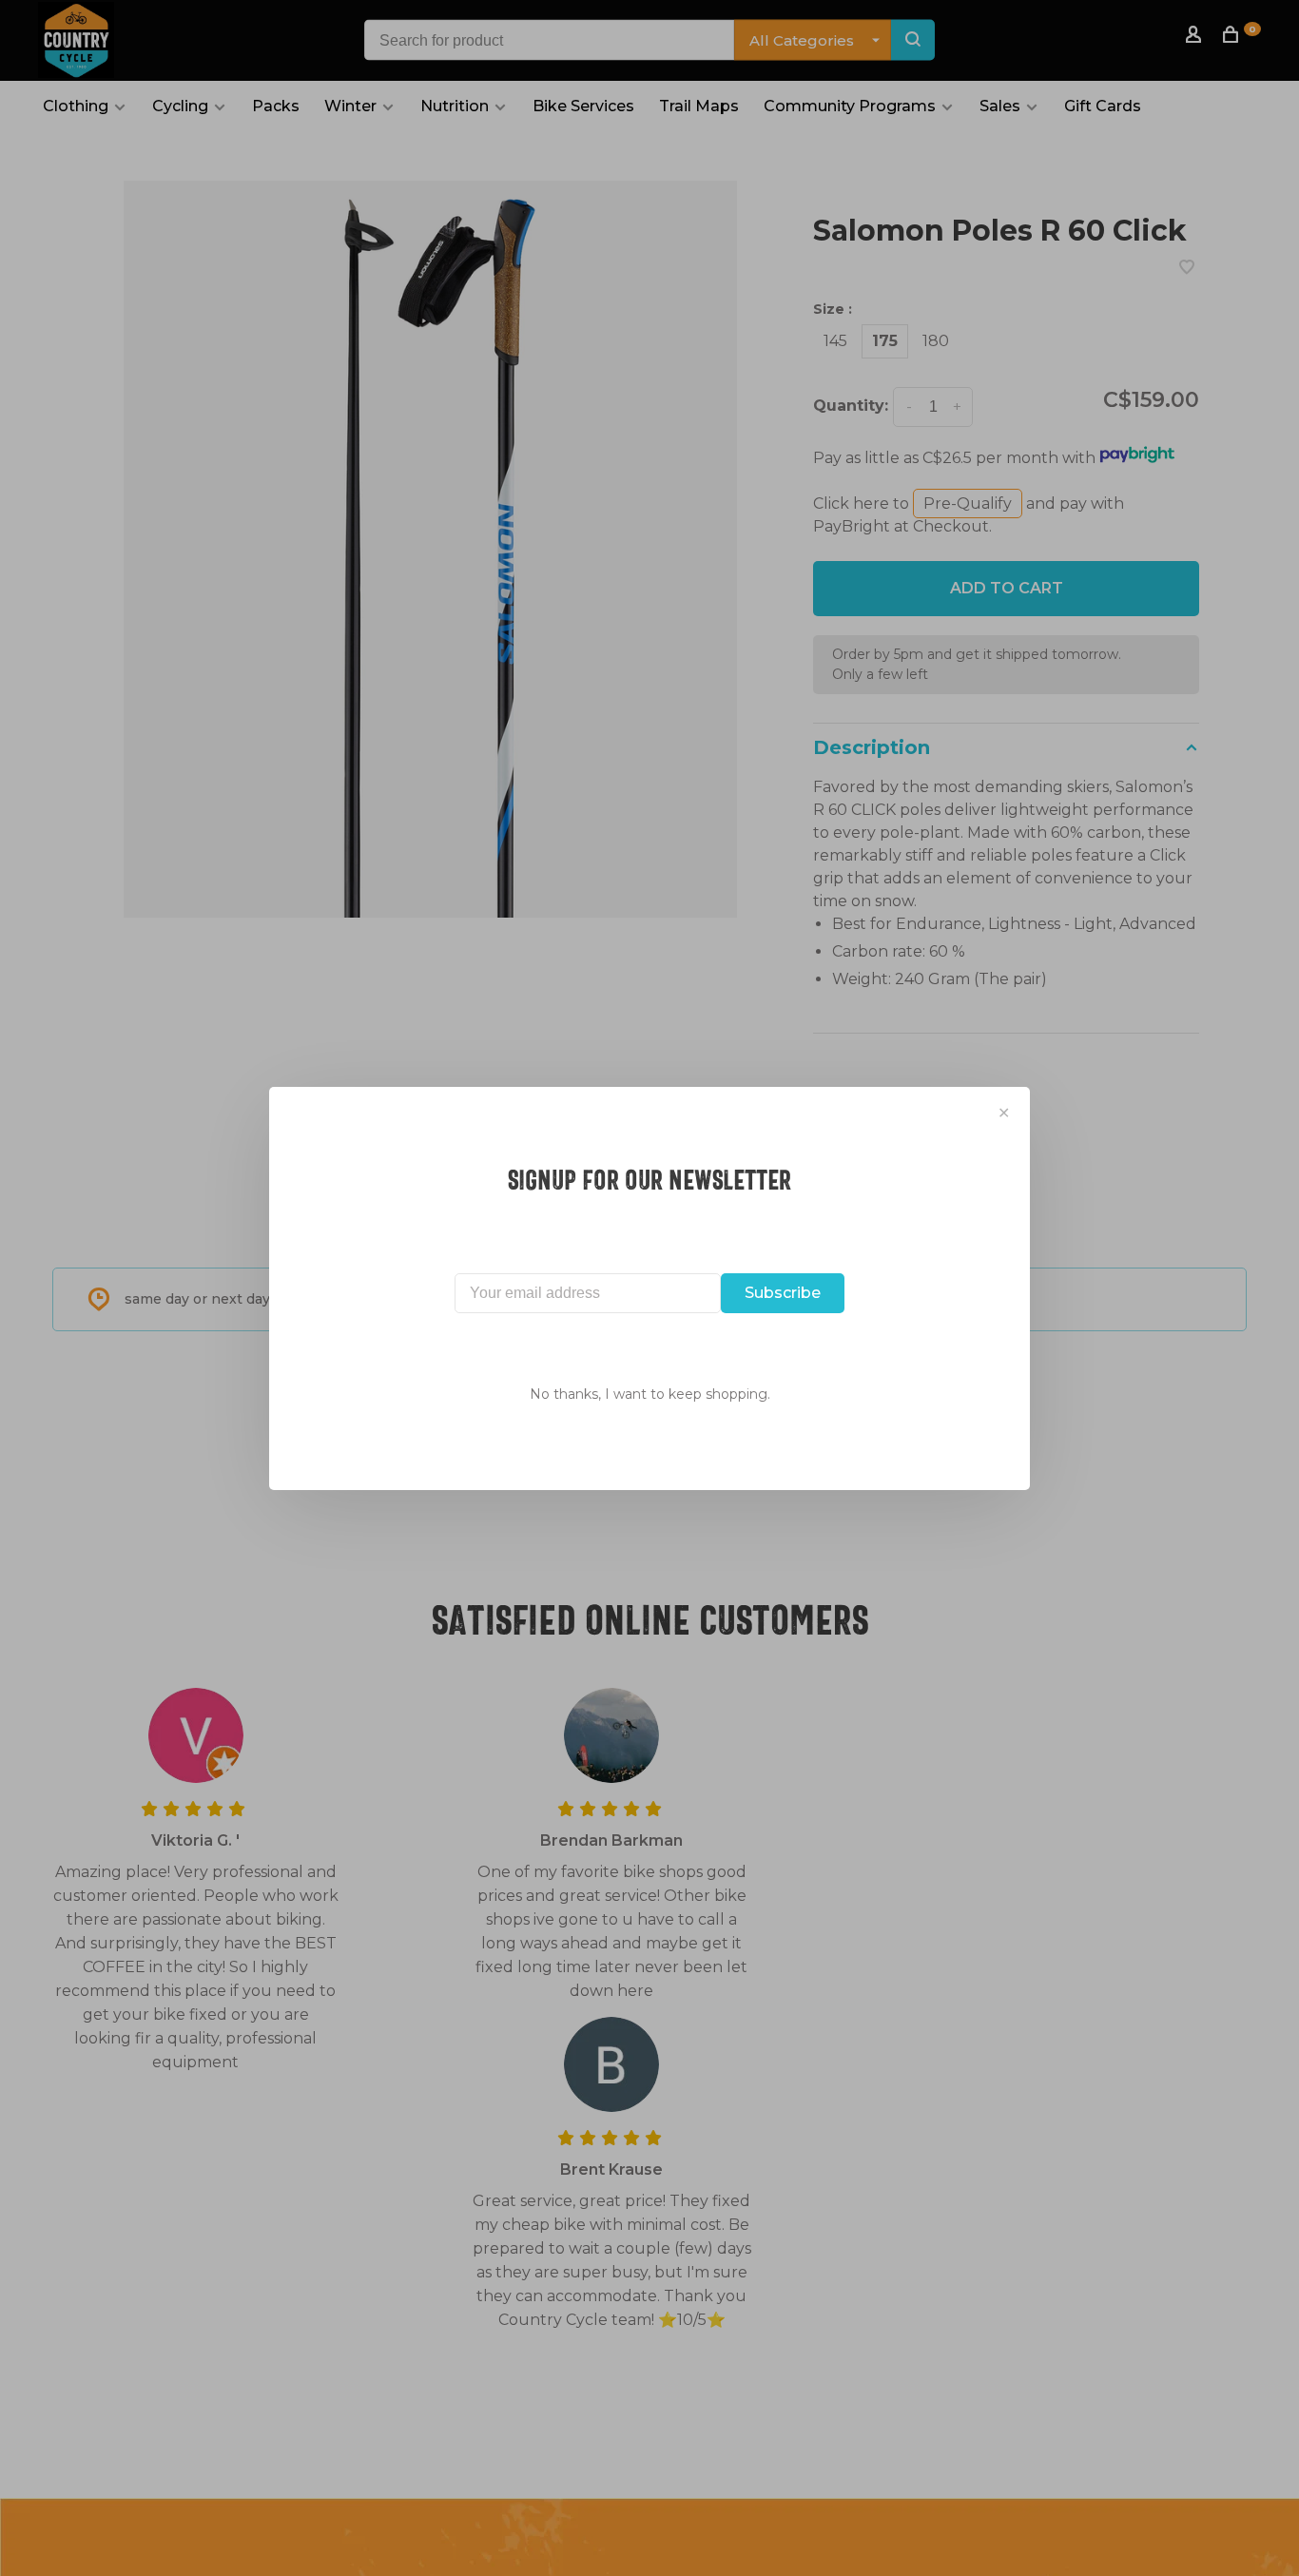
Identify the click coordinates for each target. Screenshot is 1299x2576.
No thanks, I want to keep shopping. (650, 1394)
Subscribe (783, 1293)
